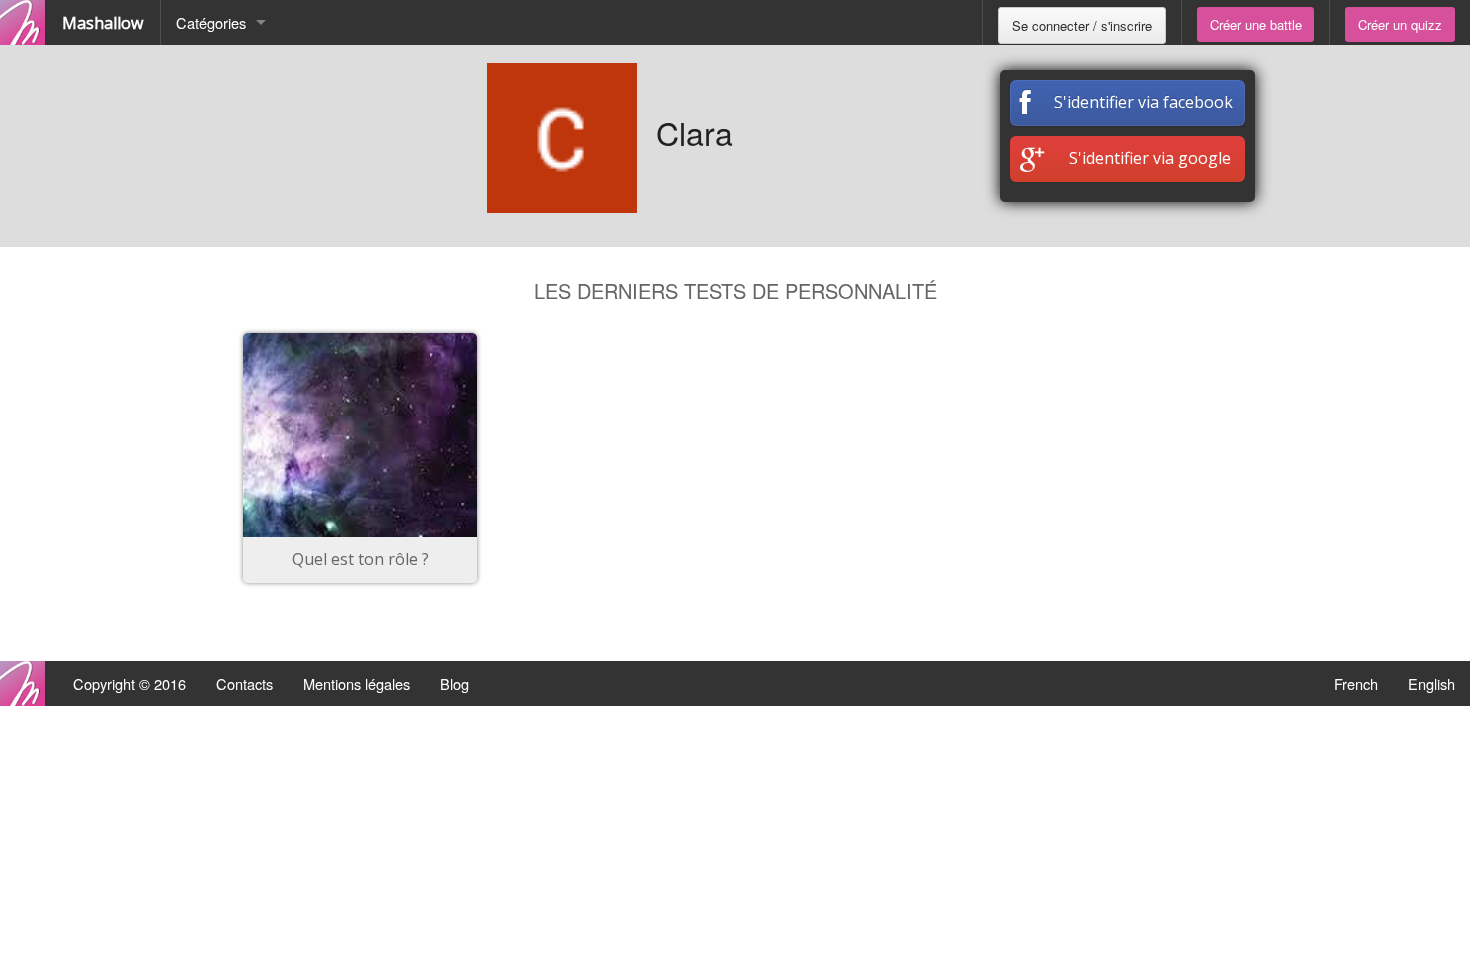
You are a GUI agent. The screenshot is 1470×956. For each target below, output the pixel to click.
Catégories (211, 22)
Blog (454, 683)
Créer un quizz (1400, 24)
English (1431, 683)
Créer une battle (1256, 24)
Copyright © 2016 (129, 683)
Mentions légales (356, 683)
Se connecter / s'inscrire (1082, 25)
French (1356, 683)
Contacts (244, 683)
